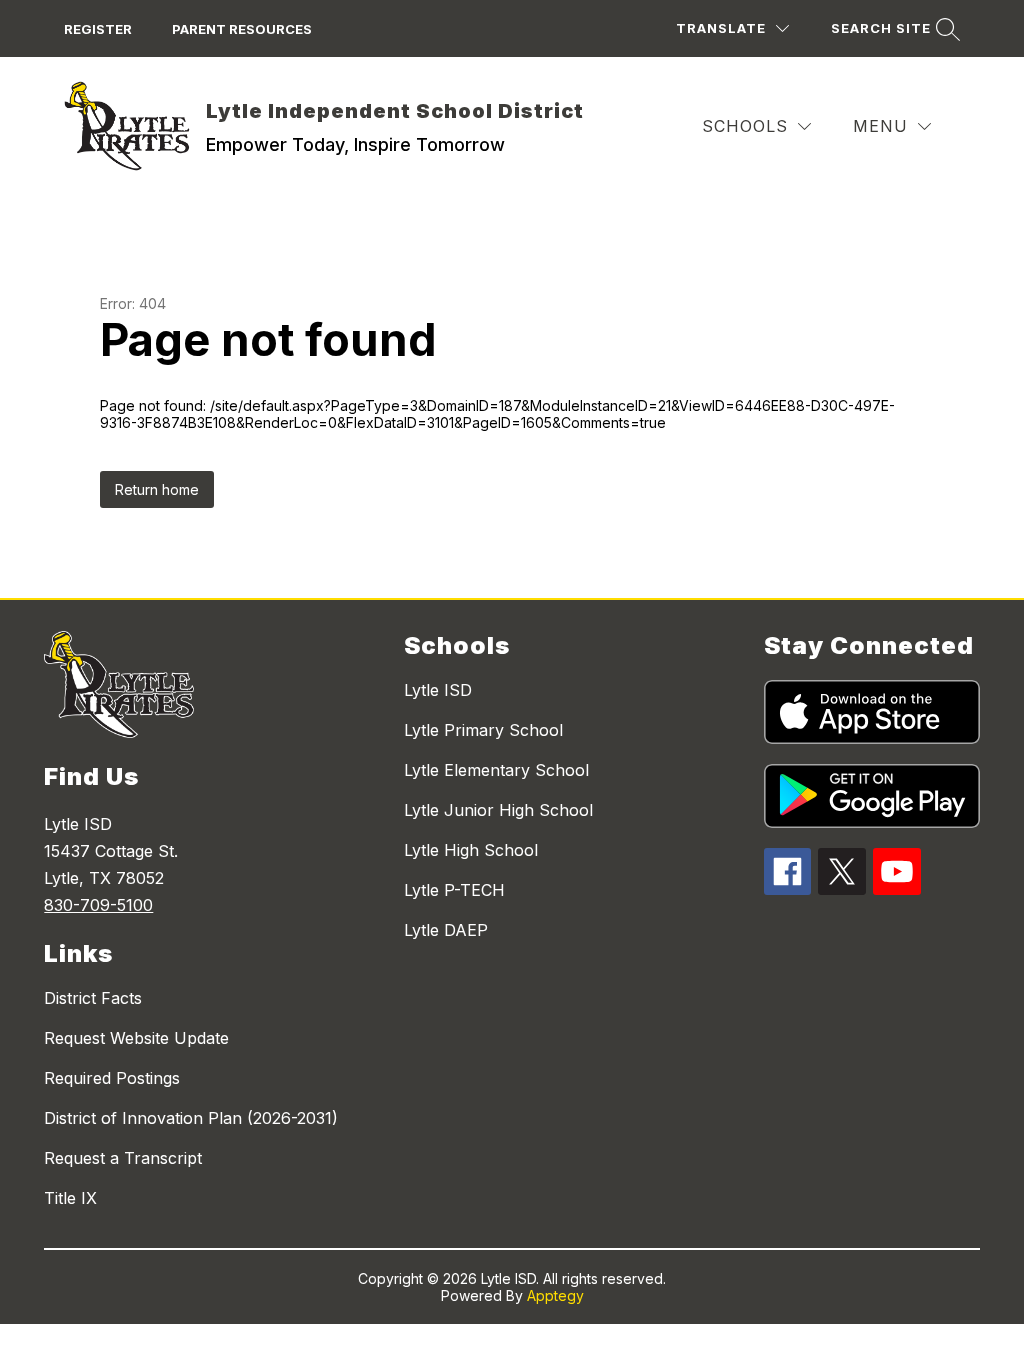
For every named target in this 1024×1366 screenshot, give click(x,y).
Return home (157, 489)
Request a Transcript (123, 1158)
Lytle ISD (438, 690)
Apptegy (555, 1295)
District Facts (93, 998)
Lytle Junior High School (498, 810)
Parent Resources (242, 29)
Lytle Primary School (483, 730)
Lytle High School (471, 850)
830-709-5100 (98, 905)
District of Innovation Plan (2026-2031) (191, 1118)
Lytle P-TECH (454, 890)
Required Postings (112, 1078)
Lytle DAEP (446, 930)
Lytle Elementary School (496, 770)
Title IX (70, 1198)
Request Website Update (136, 1038)
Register (98, 29)
